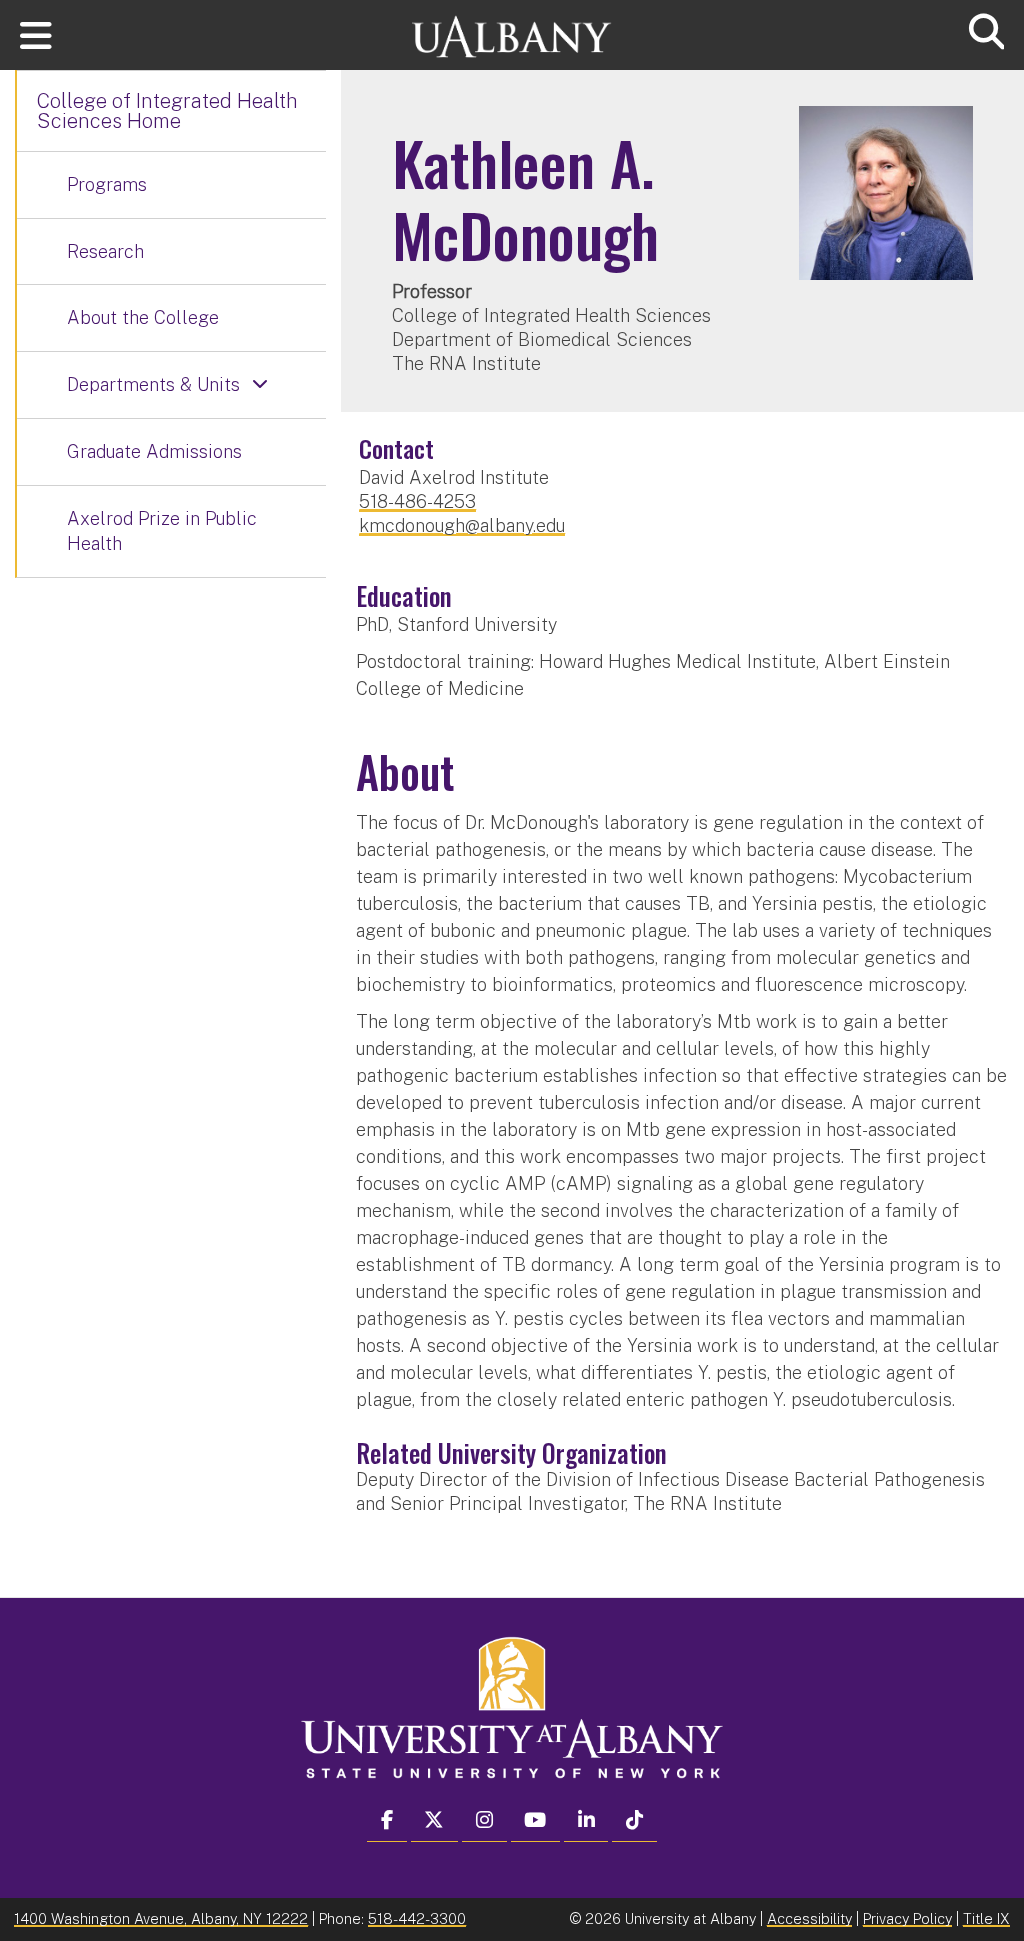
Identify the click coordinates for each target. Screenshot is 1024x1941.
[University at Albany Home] (512, 27)
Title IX (986, 1918)
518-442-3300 (417, 1918)
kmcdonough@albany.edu (462, 525)
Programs (107, 184)
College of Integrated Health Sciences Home (167, 111)
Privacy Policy (907, 1918)
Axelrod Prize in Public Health (162, 531)
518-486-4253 (417, 501)
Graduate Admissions (154, 451)
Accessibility (809, 1918)
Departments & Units (153, 384)
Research (105, 251)
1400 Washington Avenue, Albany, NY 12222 (161, 1918)
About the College (143, 317)
